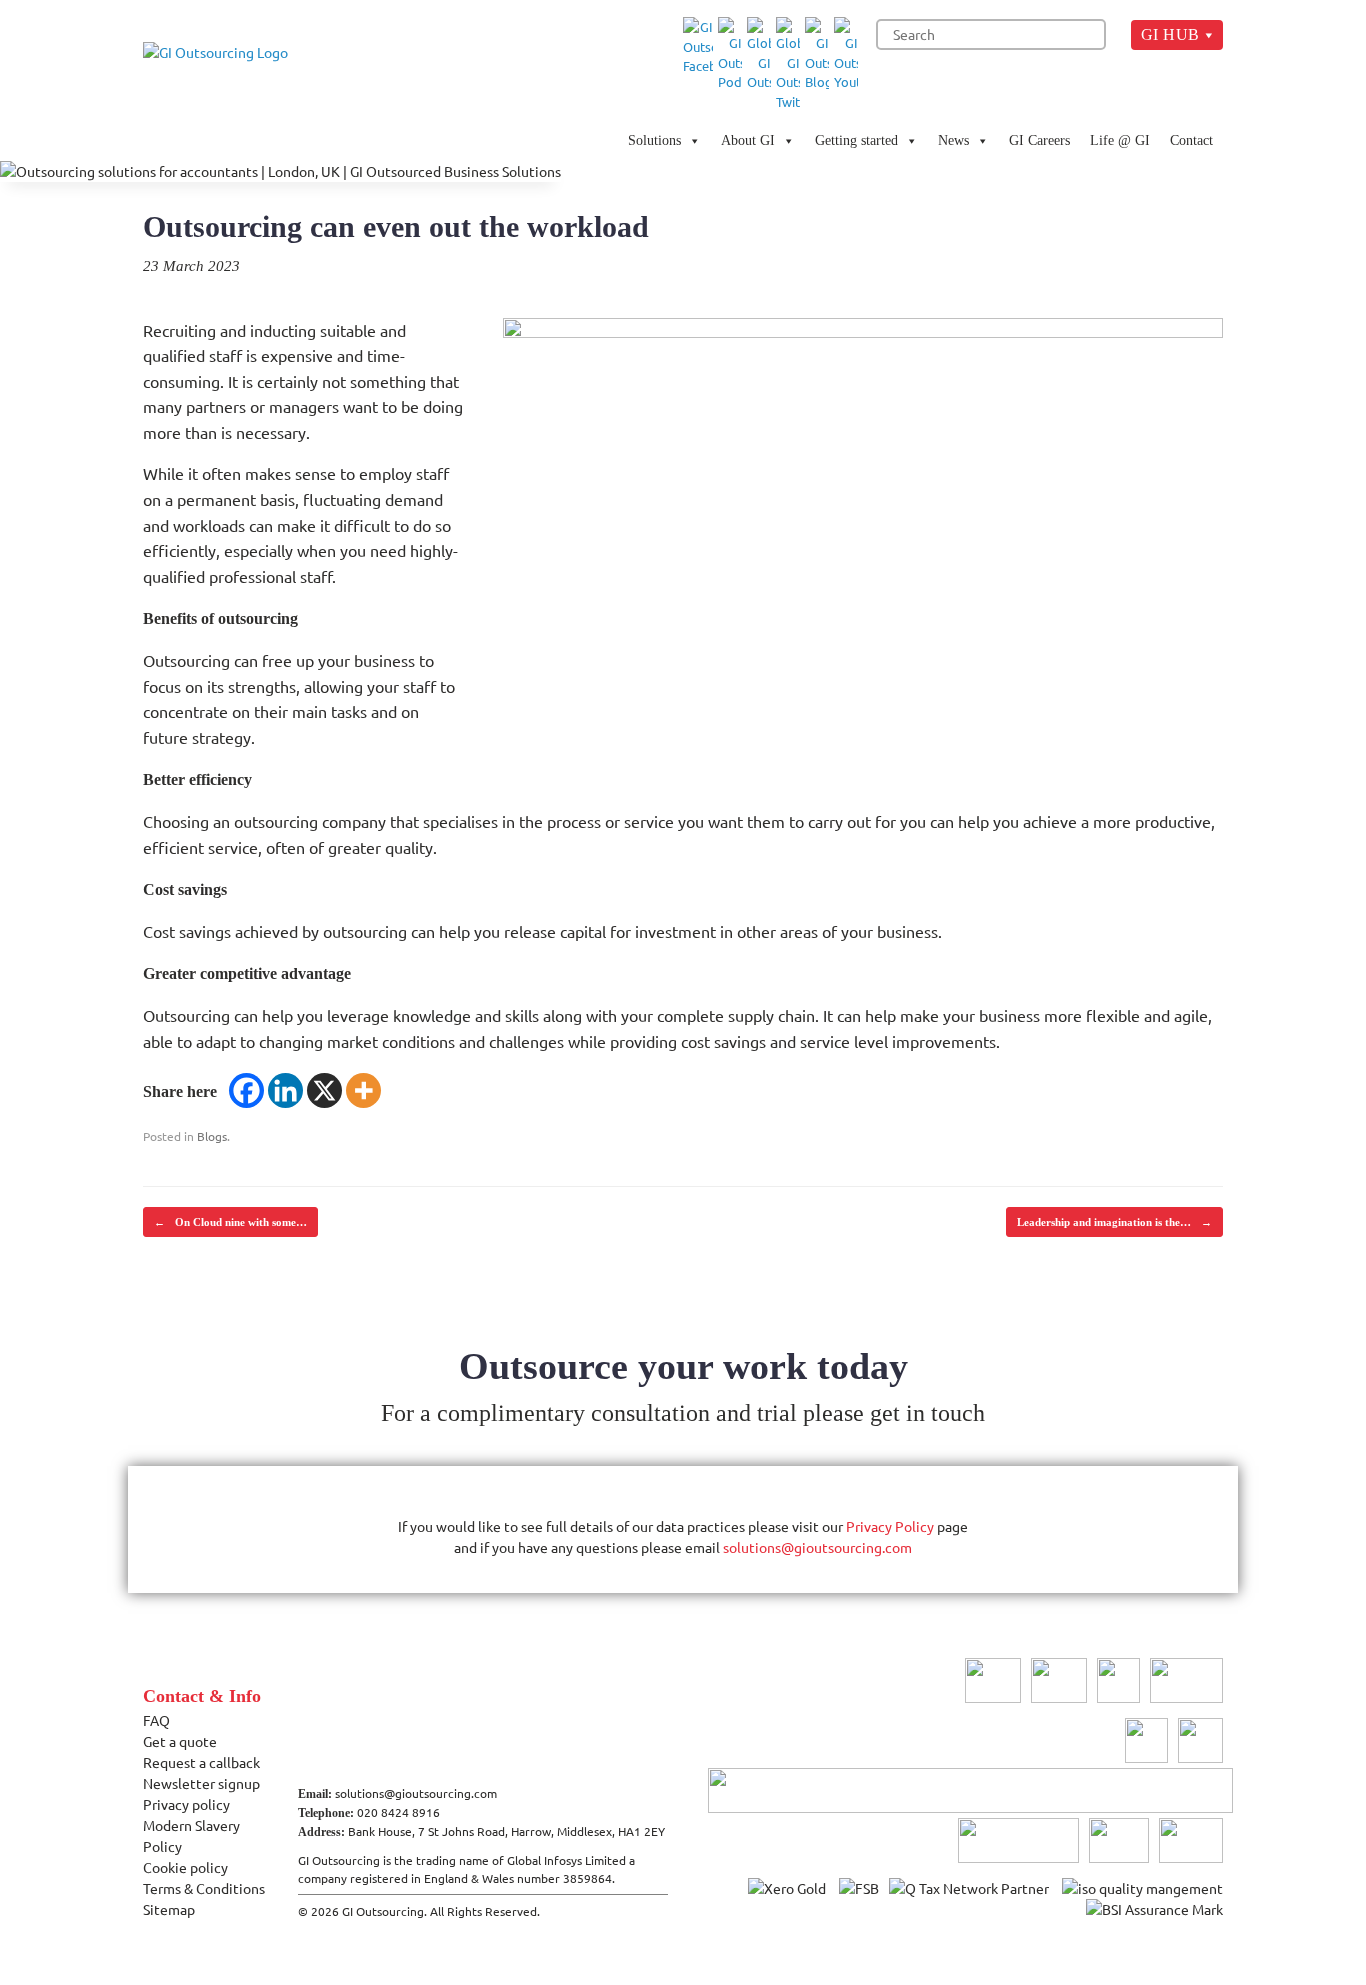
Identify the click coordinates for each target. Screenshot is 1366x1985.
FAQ (156, 1720)
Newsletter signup (201, 1783)
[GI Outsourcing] (223, 80)
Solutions (654, 140)
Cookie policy (185, 1867)
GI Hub (1170, 34)
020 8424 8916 (398, 1812)
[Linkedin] (285, 1090)
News (953, 140)
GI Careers (1039, 140)
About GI (748, 140)
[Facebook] (246, 1090)
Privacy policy (186, 1804)
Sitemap (169, 1909)
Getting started (856, 140)
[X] (324, 1090)
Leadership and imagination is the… (1114, 1222)
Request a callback (201, 1762)
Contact (1191, 140)
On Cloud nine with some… (230, 1222)
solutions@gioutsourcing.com (817, 1547)
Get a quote (180, 1741)
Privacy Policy (890, 1526)
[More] (363, 1090)
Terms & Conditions (204, 1888)
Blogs (212, 1136)
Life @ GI (1120, 140)
